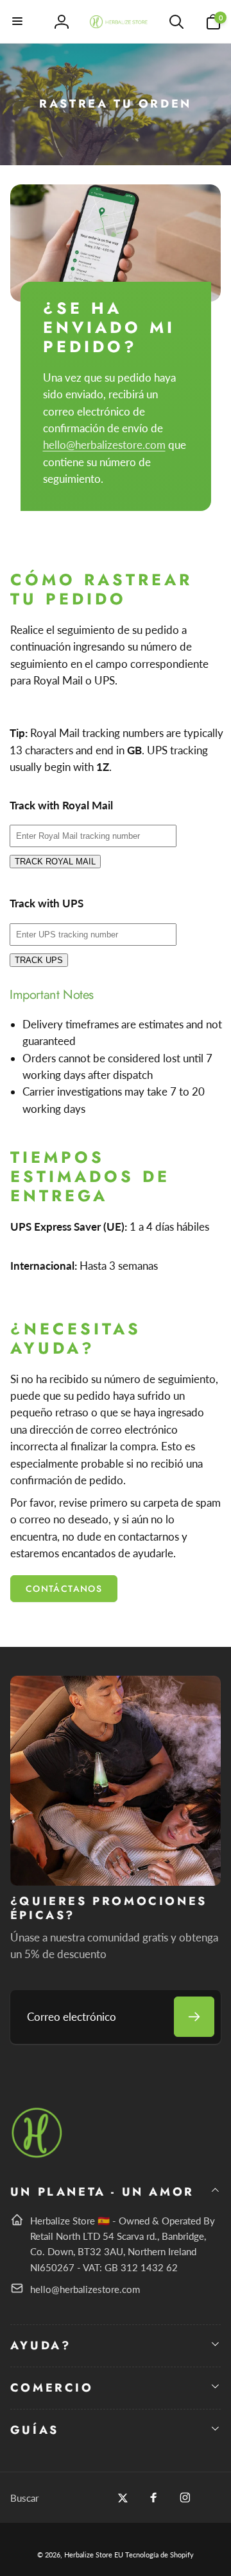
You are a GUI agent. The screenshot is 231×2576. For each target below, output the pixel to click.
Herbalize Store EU (94, 2555)
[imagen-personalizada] (38, 2156)
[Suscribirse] (194, 2017)
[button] (18, 22)
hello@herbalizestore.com (104, 445)
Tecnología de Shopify (159, 2555)
